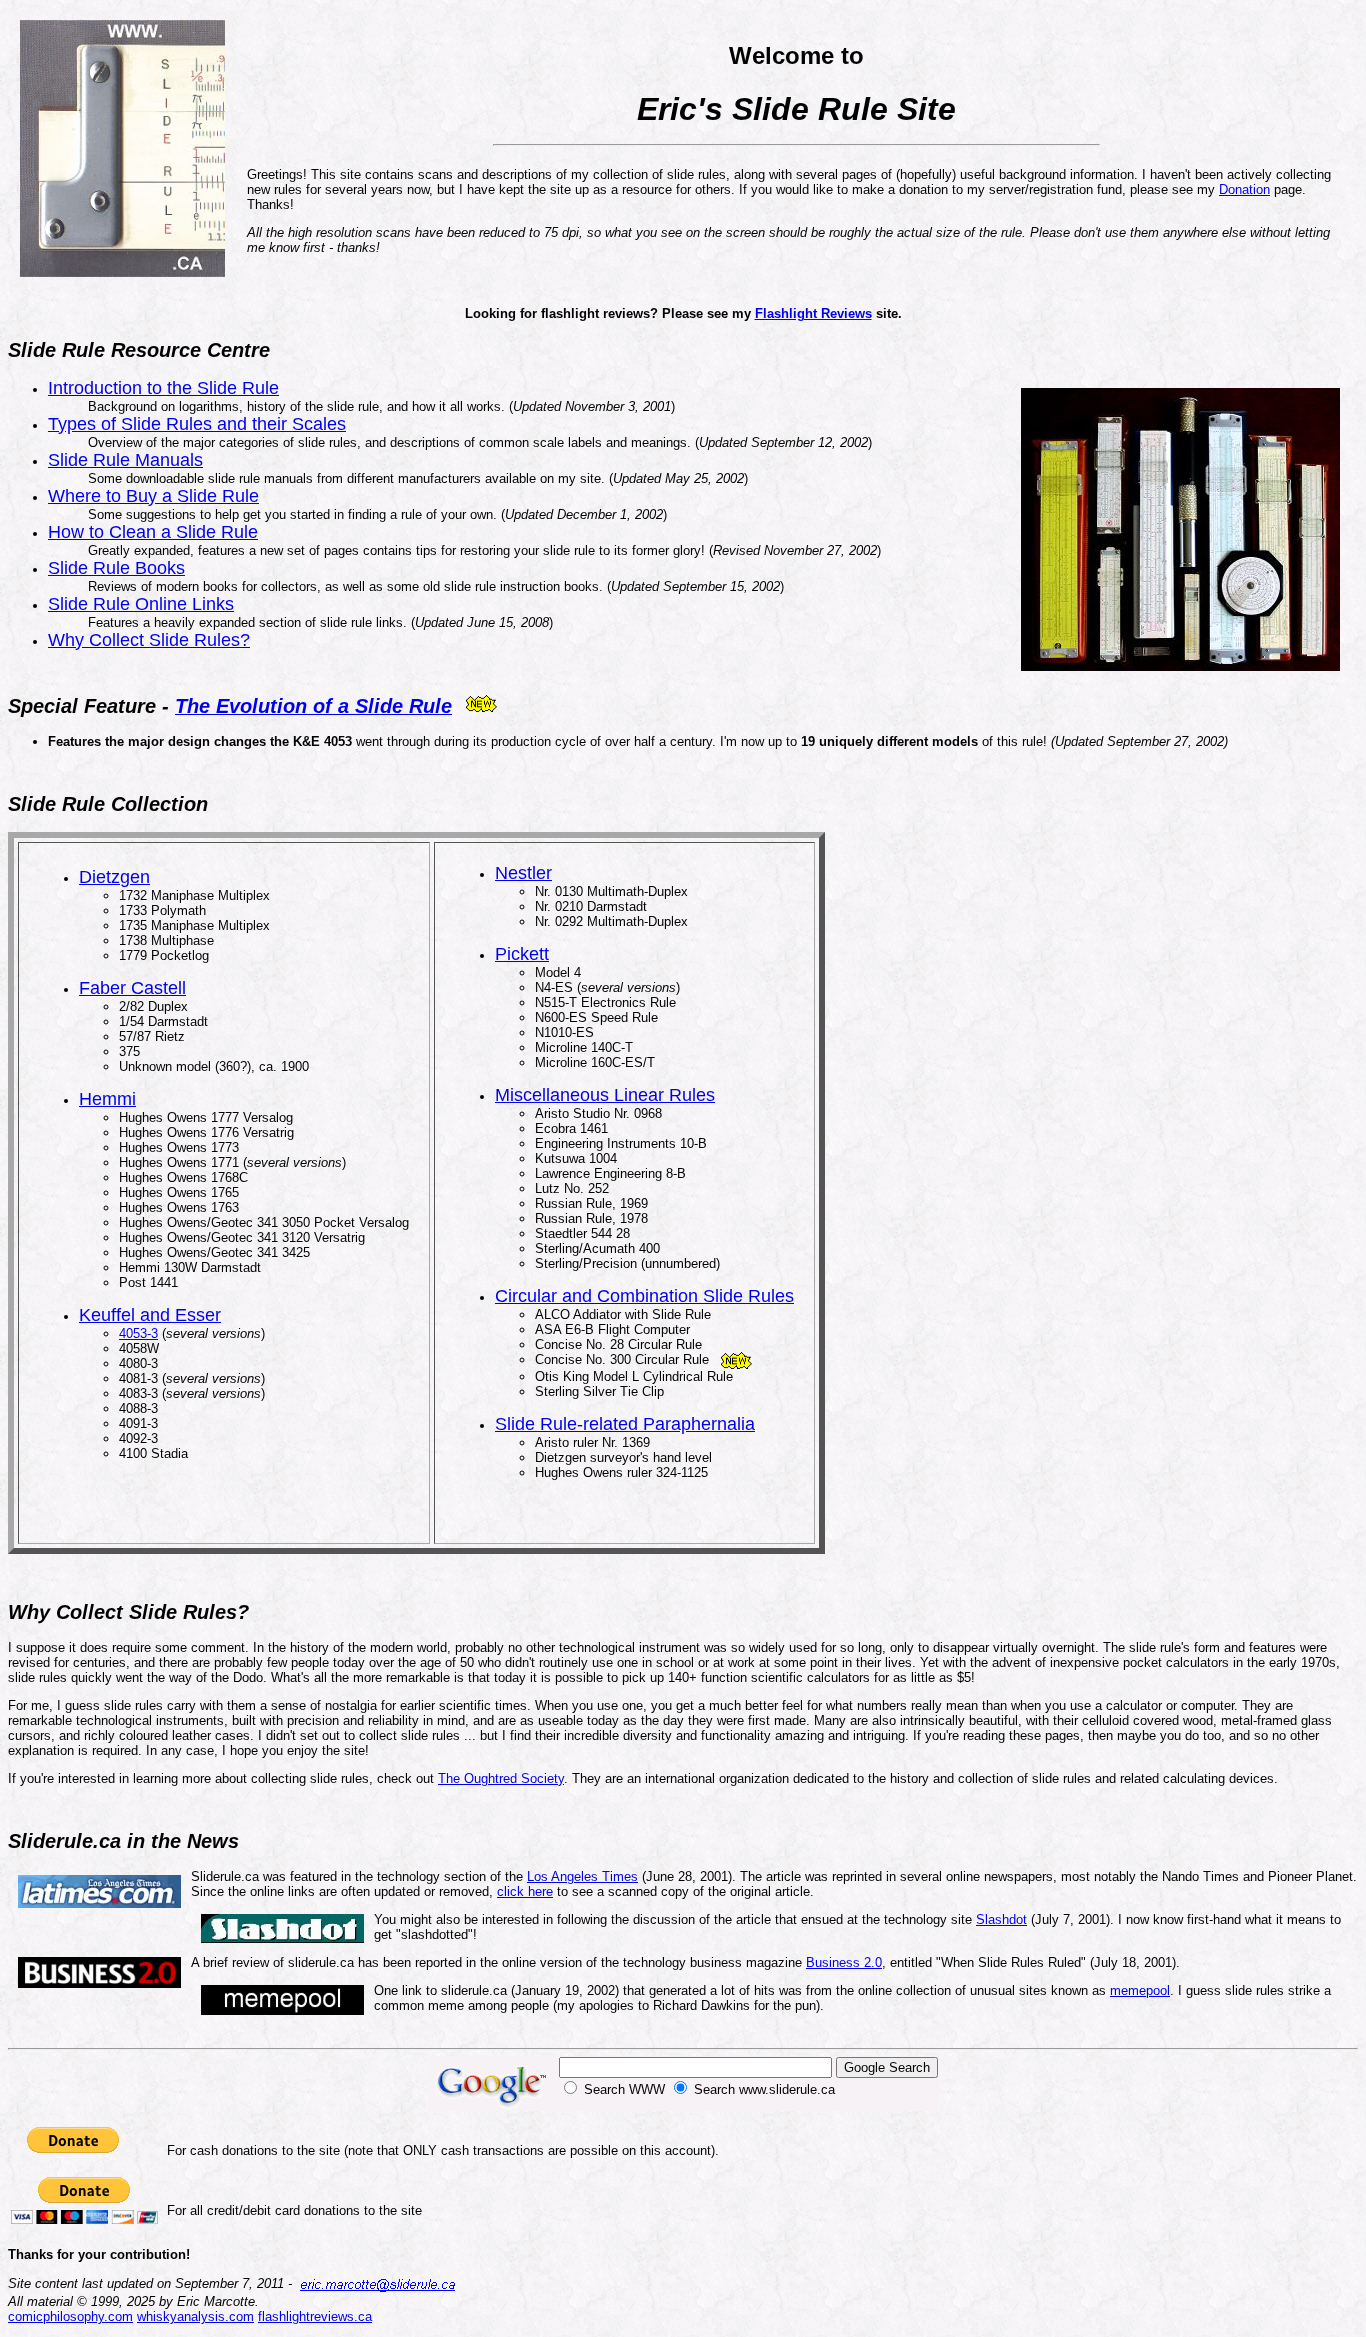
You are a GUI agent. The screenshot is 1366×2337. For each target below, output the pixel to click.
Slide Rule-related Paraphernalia (625, 1424)
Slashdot (1001, 1919)
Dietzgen (114, 877)
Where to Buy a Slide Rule (153, 496)
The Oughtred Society (501, 1778)
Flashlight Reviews (813, 313)
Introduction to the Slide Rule (163, 388)
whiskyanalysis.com (195, 2316)
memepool (1140, 1990)
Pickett (522, 954)
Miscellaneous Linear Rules (605, 1095)
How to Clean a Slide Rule (153, 532)
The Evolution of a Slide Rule (313, 706)
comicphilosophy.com (70, 2316)
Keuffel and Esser (150, 1315)
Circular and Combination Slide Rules (644, 1296)
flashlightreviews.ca (315, 2316)
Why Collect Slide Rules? (149, 640)
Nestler (523, 873)
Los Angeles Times (582, 1876)
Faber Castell (132, 988)
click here (525, 1891)
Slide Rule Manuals (125, 460)
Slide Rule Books (116, 568)
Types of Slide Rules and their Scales (197, 424)
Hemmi (107, 1099)
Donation (1244, 189)
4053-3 (138, 1333)
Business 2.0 (844, 1962)
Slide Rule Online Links (141, 604)
